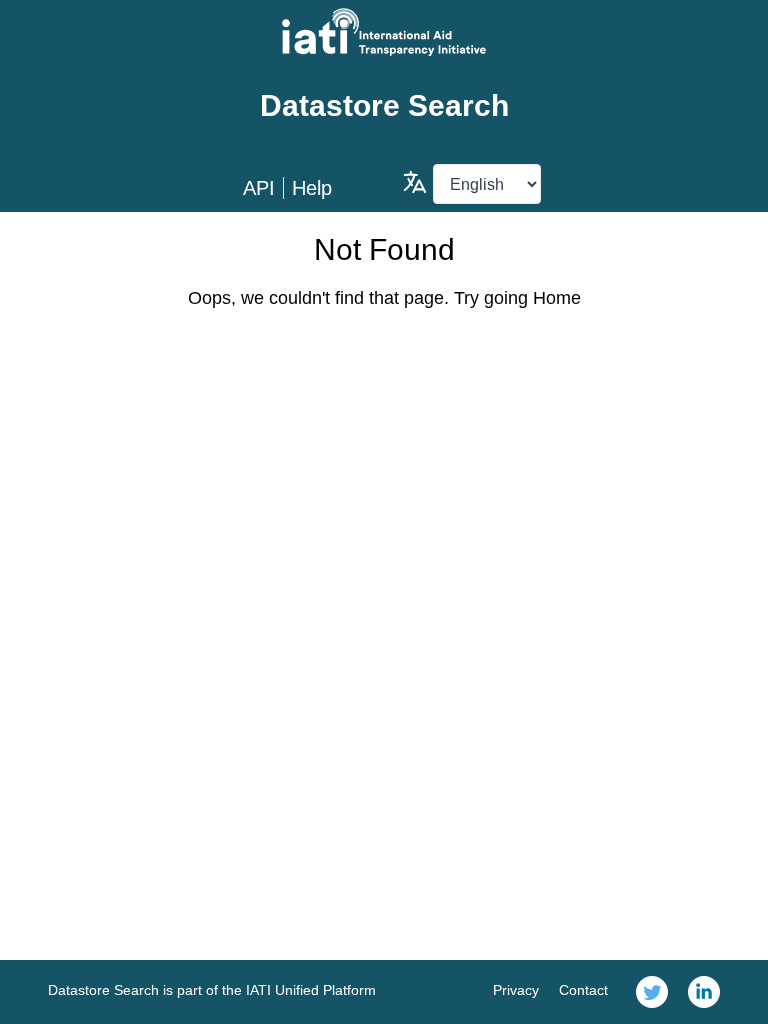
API (259, 188)
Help (312, 188)
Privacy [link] (516, 990)
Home (557, 298)
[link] (652, 992)
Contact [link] (583, 990)
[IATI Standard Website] (384, 32)
